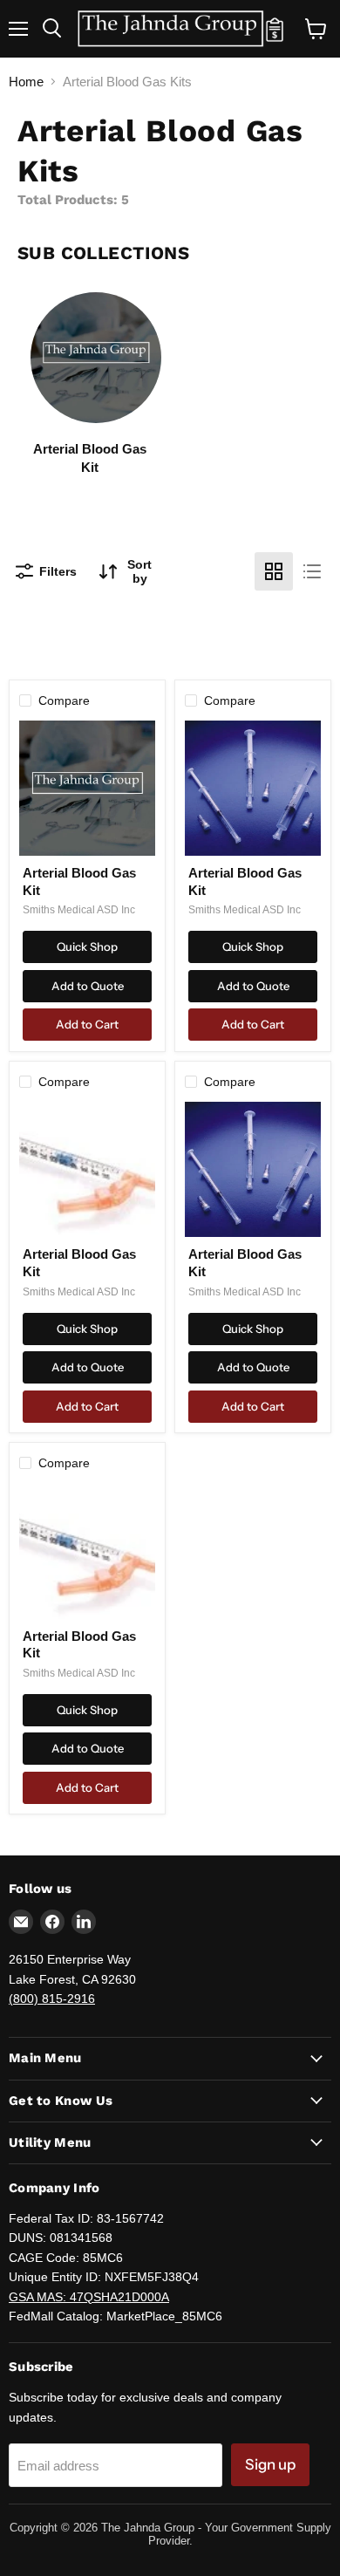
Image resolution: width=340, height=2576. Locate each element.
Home (26, 82)
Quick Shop (87, 946)
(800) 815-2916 (52, 1999)
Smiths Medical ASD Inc (79, 910)
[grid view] (274, 571)
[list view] (312, 571)
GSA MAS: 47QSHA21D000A (89, 2297)
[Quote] (275, 38)
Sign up (270, 2464)
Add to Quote (88, 986)
